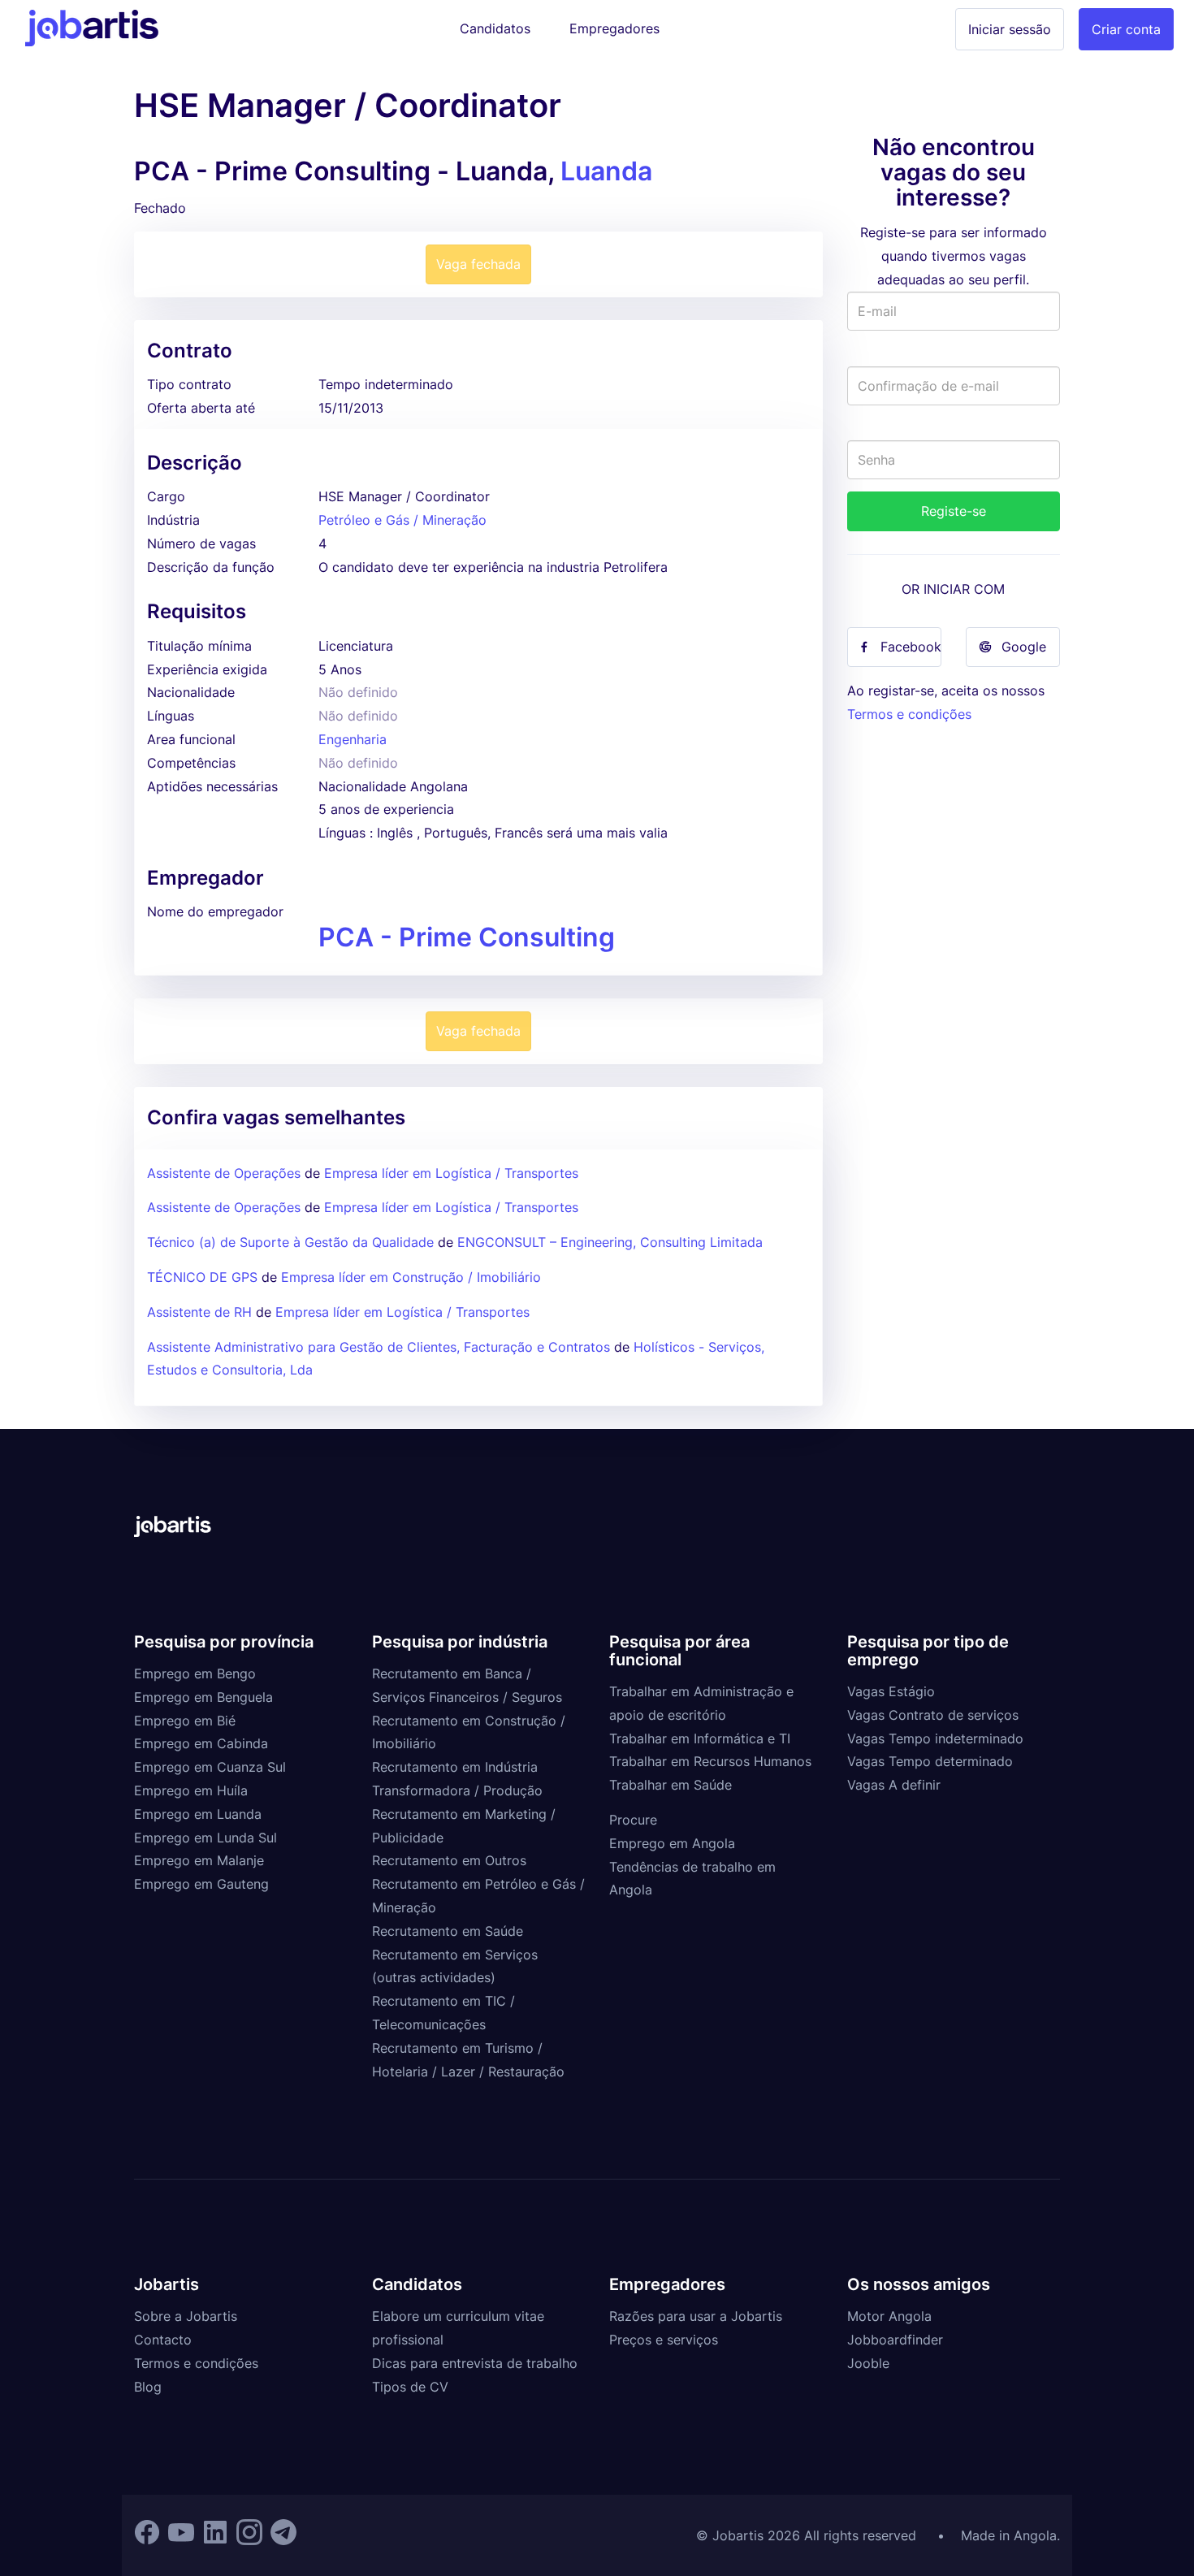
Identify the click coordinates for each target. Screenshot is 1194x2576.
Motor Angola (889, 2316)
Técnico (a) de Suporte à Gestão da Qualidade (290, 1242)
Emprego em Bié (185, 1721)
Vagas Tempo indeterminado (935, 1738)
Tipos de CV (410, 2387)
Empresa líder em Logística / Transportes (451, 1173)
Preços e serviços (664, 2340)
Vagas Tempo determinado (930, 1761)
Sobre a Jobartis (186, 2316)
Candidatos (495, 28)
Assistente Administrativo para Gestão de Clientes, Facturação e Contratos (381, 1347)
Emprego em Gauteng (201, 1884)
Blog (148, 2387)
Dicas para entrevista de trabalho (475, 2363)
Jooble (868, 2363)
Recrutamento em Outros (449, 1860)
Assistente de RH (199, 1312)
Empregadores (614, 28)
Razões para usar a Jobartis (696, 2316)
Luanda (606, 171)
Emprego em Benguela (203, 1697)
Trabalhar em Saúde (671, 1785)
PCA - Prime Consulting (467, 937)
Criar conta (1126, 29)
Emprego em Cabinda (201, 1743)
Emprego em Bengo (195, 1673)
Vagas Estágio (891, 1691)
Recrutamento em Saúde (448, 1931)
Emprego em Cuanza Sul (210, 1767)
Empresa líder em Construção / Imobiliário (411, 1277)
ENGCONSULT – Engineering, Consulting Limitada (610, 1242)
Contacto (163, 2340)
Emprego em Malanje (199, 1860)
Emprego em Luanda (198, 1814)
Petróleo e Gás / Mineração (402, 520)
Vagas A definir (894, 1785)
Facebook (911, 647)
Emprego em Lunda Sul (205, 1838)
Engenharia (353, 739)
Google (1024, 647)
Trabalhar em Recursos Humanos (710, 1761)
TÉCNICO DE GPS (202, 1277)
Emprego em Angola (672, 1843)
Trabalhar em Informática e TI (700, 1738)
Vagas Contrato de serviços (933, 1715)
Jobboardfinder (895, 2340)
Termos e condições (909, 714)
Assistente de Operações (224, 1173)
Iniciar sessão (1010, 29)
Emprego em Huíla (191, 1790)
